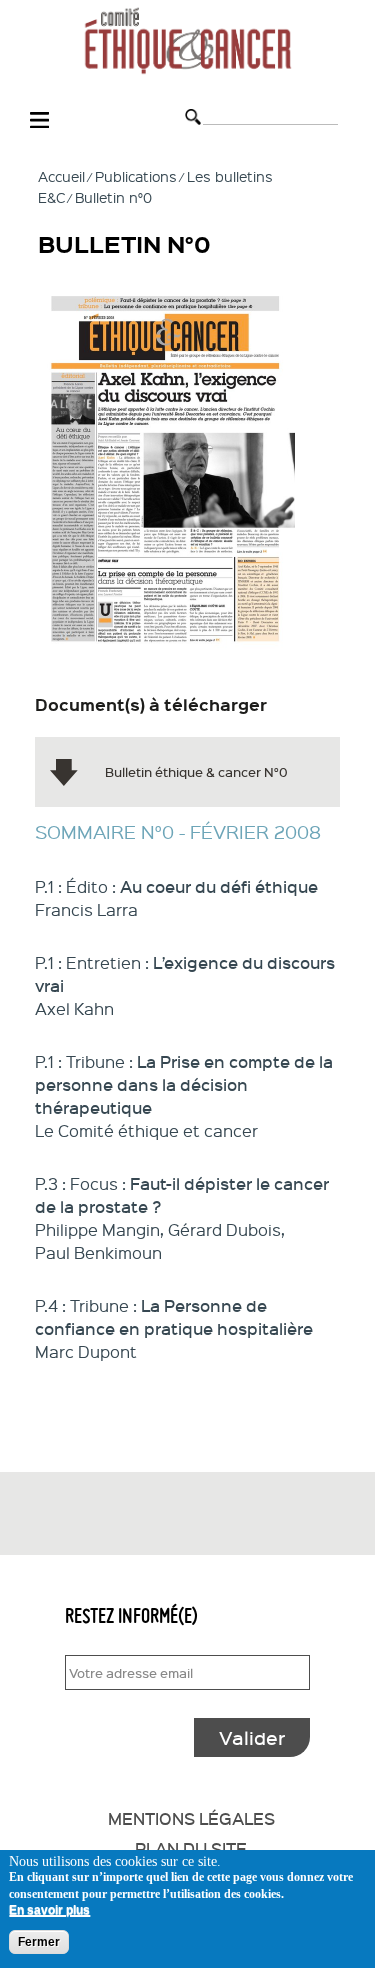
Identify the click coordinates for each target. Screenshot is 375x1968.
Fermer (39, 1942)
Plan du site (191, 1848)
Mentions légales (191, 1818)
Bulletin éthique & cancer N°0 (196, 771)
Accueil (61, 176)
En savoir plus (49, 1910)
